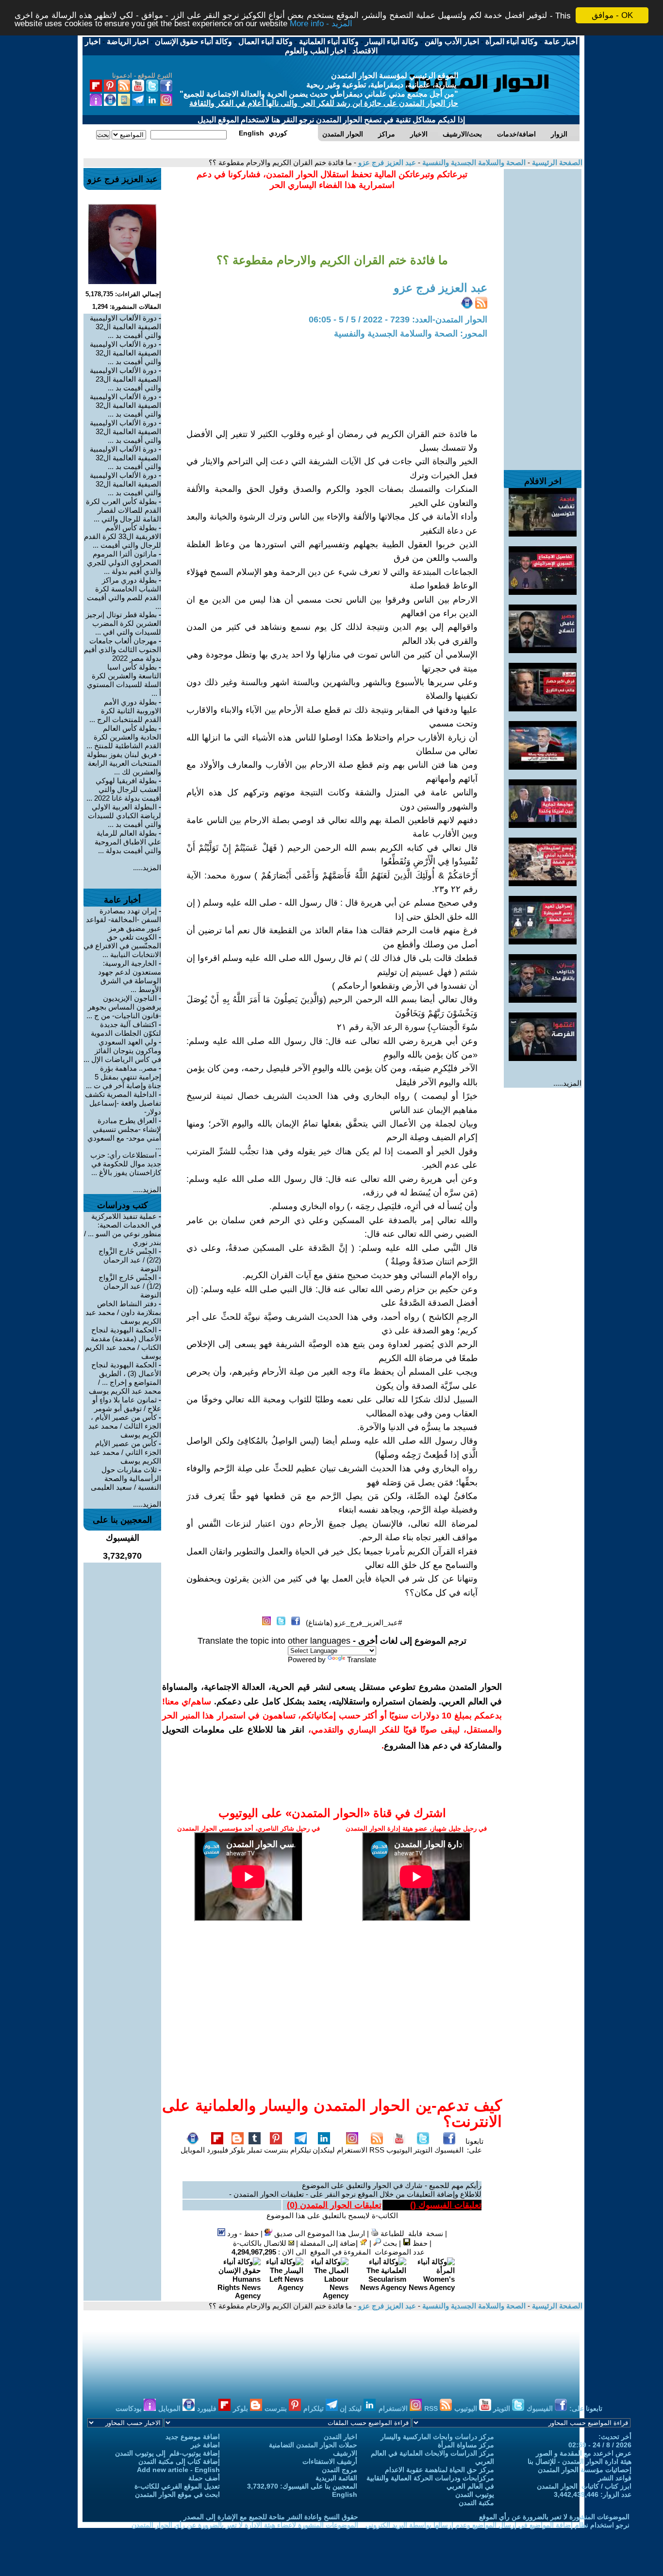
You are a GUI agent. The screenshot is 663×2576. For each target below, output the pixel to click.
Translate (362, 1659)
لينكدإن (324, 2150)
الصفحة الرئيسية (556, 162)
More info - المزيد (321, 24)
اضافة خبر (205, 2445)
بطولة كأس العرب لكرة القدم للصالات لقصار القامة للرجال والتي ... (124, 510)
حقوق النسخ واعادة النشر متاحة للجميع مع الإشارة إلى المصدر (271, 2517)
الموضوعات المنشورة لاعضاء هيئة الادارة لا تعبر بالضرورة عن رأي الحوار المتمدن (245, 2525)
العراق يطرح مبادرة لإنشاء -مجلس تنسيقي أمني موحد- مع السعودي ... (124, 1134)
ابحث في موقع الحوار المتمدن (177, 2494)
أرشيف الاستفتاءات (330, 2461)
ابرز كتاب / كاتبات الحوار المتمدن (584, 2486)
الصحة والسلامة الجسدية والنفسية (473, 162)
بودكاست (130, 2408)
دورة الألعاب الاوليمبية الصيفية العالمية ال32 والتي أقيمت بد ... (125, 327)
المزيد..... (567, 1083)
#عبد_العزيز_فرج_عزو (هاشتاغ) (354, 1623)
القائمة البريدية (336, 2478)
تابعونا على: (474, 2146)
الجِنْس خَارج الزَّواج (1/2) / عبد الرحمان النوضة (130, 1286)
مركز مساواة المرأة (466, 2445)
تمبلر (255, 2150)
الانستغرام (352, 2150)
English (345, 2494)
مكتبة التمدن (476, 2503)
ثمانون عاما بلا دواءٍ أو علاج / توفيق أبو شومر (127, 1404)
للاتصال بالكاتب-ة (261, 2243)
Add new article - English (178, 2470)
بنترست (276, 2150)
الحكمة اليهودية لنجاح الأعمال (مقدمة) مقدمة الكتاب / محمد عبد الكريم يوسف (123, 1343)
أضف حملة (204, 2478)
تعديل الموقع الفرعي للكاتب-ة (177, 2486)
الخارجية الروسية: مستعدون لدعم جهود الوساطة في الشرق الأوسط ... (130, 976)
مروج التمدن (340, 2470)
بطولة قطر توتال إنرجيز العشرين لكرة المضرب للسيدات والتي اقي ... (124, 623)
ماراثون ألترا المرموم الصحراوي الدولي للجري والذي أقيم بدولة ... (124, 563)
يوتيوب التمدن (475, 2494)
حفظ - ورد (242, 2233)
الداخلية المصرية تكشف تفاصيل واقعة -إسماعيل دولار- (123, 1103)
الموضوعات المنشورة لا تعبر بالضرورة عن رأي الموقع (554, 2517)
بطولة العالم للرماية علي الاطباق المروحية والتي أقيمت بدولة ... (128, 842)
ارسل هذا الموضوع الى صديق (319, 2233)
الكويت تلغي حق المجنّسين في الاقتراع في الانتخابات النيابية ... (122, 946)
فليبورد (217, 2150)
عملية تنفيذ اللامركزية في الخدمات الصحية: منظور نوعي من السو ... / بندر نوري (123, 1229)
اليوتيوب (399, 2150)
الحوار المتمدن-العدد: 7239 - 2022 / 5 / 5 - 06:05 (398, 320)
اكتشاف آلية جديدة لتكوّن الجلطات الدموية (126, 1029)
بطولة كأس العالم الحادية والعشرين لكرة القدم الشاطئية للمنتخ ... (124, 737)
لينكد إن (352, 2408)
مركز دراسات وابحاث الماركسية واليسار (437, 2437)
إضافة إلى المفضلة (330, 2243)
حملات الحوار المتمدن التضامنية (313, 2445)
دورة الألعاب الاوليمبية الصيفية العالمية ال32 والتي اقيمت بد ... (125, 484)
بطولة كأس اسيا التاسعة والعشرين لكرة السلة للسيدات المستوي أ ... (124, 680)
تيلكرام (301, 2150)
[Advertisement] (543, 315)
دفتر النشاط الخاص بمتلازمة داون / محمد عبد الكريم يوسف (123, 1312)
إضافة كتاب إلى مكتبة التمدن (179, 2461)
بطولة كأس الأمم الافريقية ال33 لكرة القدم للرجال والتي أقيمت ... (123, 536)
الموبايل (193, 2150)
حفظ (419, 2243)
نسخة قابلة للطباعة (411, 2233)
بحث (389, 2243)
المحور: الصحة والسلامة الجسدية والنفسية (411, 334)
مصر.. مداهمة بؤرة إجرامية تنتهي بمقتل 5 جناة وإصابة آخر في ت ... (124, 1077)
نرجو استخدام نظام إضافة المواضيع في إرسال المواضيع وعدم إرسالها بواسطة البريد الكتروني (497, 2525)
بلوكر (237, 2150)
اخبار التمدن (340, 2437)
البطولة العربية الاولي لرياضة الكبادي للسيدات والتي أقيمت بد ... (124, 816)
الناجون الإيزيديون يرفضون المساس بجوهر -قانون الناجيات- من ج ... (124, 1007)
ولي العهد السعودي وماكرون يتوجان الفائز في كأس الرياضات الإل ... (122, 1051)
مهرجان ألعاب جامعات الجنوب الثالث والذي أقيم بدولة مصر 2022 (123, 649)
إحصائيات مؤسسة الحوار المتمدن (585, 2470)
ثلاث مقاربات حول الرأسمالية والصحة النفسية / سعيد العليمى (126, 1478)
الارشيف (345, 2453)
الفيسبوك (449, 2150)
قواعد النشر (615, 2478)
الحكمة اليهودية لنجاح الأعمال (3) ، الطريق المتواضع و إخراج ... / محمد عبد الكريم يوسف (125, 1378)
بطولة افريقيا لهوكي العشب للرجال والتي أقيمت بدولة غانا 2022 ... (124, 789)
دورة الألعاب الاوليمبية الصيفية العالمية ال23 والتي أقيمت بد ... (125, 379)
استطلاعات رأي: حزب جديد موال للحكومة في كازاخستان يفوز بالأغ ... (126, 1164)
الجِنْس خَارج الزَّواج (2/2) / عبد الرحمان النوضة (130, 1260)
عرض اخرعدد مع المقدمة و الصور (584, 2453)
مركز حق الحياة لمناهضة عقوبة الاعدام (439, 2470)
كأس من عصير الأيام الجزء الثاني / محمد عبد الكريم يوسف (125, 1452)
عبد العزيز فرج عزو (386, 162)
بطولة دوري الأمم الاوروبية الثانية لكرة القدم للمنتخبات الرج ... (125, 711)
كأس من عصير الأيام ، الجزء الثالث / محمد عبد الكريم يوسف (125, 1426)
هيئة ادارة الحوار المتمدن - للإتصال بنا (580, 2461)
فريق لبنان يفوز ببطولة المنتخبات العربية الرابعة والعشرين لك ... (124, 763)
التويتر (423, 2150)
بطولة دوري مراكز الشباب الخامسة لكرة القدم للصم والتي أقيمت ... (124, 593)
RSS (377, 2150)
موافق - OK (612, 15)
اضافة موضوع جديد (193, 2437)
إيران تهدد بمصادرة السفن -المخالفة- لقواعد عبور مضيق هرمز (124, 919)
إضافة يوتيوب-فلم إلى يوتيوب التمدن (167, 2453)
